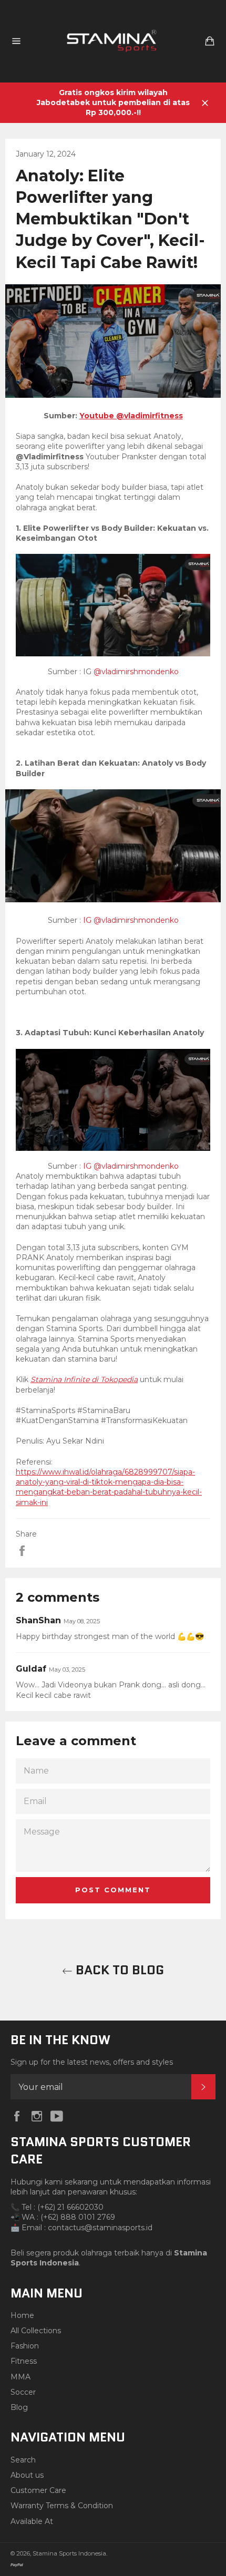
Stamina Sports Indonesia (69, 2553)
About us (27, 2475)
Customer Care (38, 2490)
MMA (20, 2377)
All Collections (36, 2331)
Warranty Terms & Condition (62, 2506)
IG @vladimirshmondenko (130, 920)
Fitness (24, 2361)
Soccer (23, 2392)
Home (22, 2315)
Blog (19, 2407)
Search (23, 2460)
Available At (32, 2521)
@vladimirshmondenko (135, 672)
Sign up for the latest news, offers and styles (92, 2062)
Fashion (25, 2346)
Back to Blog (118, 1970)
